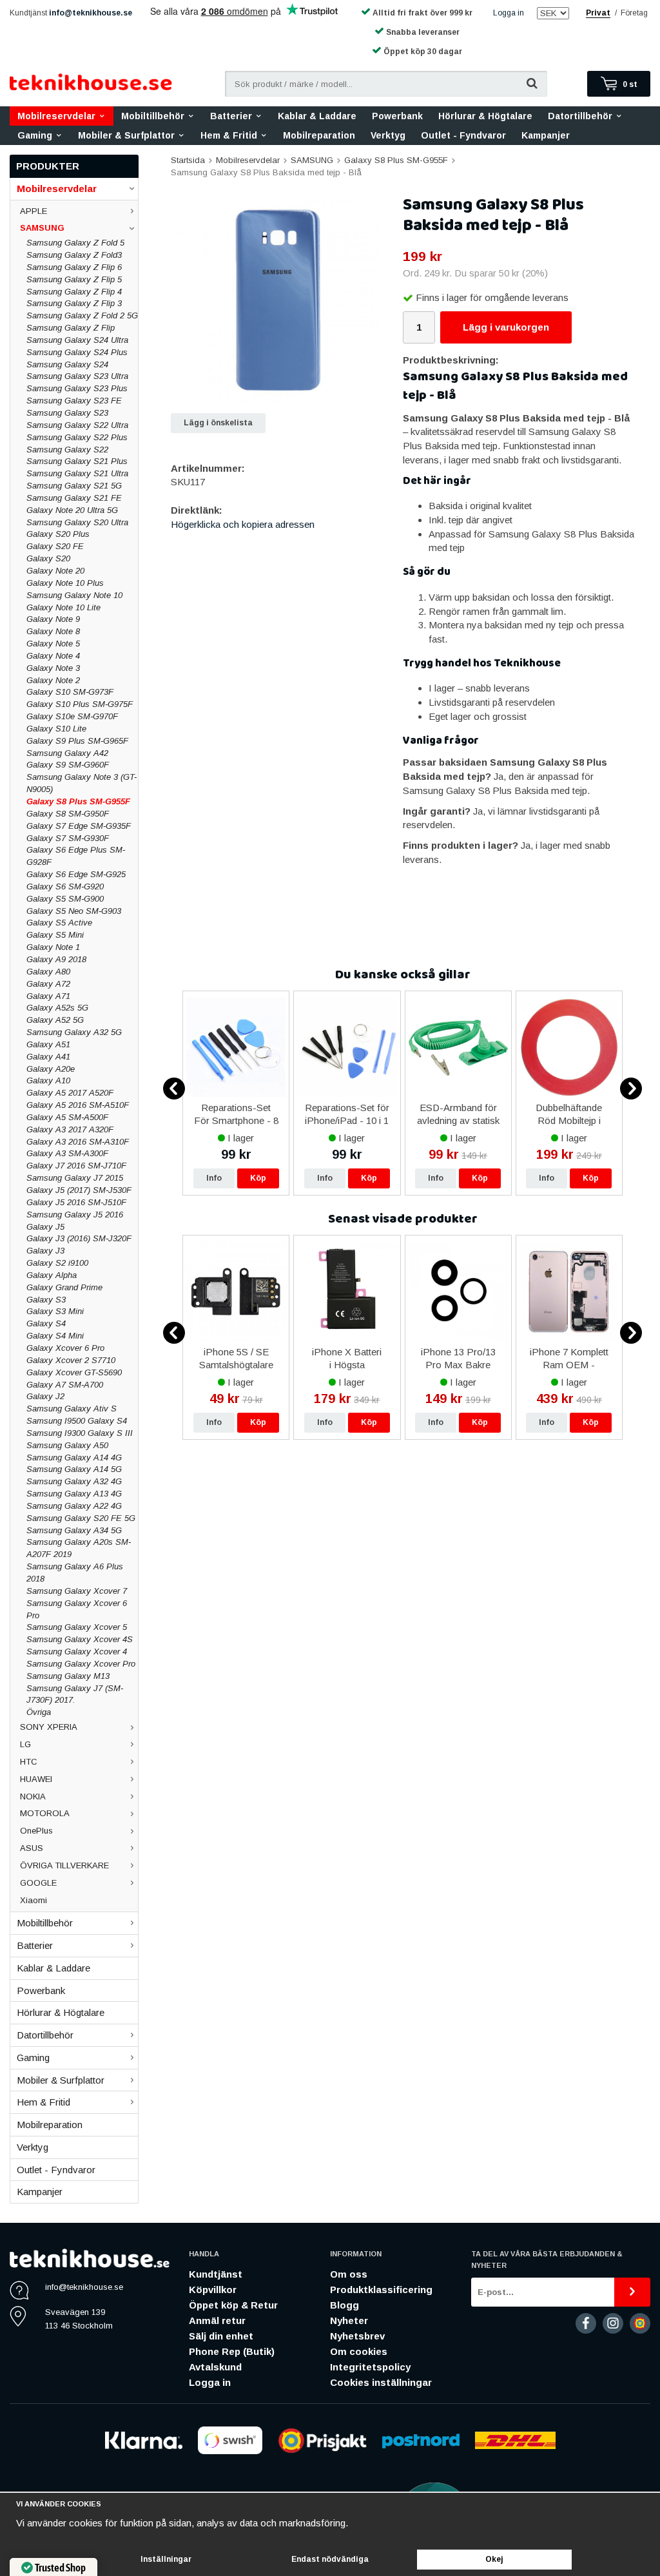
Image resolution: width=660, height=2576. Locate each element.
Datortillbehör (580, 116)
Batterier (231, 116)
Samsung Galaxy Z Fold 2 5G (82, 315)
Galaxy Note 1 (53, 947)
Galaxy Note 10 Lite (63, 607)
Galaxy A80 (48, 972)
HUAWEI (36, 1779)
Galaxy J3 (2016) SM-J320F (79, 1238)
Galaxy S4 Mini (55, 1336)
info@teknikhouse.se (91, 13)
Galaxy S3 (46, 1300)
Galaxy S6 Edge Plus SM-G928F (76, 856)
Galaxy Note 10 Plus (65, 583)
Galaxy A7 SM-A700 (65, 1385)
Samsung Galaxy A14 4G (74, 1457)
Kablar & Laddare (317, 116)
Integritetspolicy (370, 2367)
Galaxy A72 (48, 984)
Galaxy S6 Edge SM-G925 (76, 874)
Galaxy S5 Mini (55, 935)
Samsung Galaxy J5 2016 (75, 1215)
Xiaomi (34, 1900)
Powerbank (397, 116)
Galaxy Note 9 (53, 619)
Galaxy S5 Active (59, 923)
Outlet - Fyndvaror (463, 135)
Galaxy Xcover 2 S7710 (71, 1360)
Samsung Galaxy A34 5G (74, 1530)
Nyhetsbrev (357, 2336)
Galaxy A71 (48, 996)
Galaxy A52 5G (55, 1020)
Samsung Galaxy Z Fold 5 (75, 243)
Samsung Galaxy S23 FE (74, 401)
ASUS (32, 1848)
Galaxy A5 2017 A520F (70, 1093)
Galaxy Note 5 (53, 644)
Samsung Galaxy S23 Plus (77, 388)
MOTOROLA (45, 1813)
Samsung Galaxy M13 (68, 1676)
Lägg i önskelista (218, 423)
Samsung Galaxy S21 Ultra (77, 473)
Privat (598, 13)
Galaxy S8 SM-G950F (68, 814)
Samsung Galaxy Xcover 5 (77, 1627)
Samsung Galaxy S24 (67, 364)
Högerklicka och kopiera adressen (243, 524)
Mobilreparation (319, 135)
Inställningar (166, 2559)
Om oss (349, 2274)
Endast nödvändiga (330, 2559)
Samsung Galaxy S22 (67, 450)
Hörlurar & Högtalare (485, 116)
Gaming (35, 135)
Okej (494, 2559)
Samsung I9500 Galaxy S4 (77, 1421)
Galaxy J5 (45, 1227)
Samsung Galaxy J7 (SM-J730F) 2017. (75, 1694)
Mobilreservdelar (56, 116)
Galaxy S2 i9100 (57, 1263)
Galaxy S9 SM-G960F (68, 765)
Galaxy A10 (48, 1080)
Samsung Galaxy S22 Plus (77, 437)
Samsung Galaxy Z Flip (71, 328)
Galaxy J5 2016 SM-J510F (76, 1202)
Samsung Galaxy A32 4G (74, 1481)
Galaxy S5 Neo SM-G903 (74, 911)
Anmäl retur (217, 2320)
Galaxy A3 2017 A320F (70, 1129)
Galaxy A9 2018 (56, 959)
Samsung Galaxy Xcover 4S (80, 1639)
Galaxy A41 (48, 1057)
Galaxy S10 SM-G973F (70, 692)
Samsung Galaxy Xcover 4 (77, 1651)
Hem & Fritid (229, 135)
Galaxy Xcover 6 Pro (65, 1348)
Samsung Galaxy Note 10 (74, 595)
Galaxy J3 (45, 1251)
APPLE (34, 211)
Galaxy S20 (48, 558)
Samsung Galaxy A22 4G (74, 1506)
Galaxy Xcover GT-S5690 (74, 1372)
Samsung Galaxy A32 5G (74, 1032)
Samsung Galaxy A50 (67, 1445)
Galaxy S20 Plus (58, 534)
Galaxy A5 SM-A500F (67, 1117)
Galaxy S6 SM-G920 (65, 886)
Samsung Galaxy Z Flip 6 (74, 267)
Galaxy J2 (45, 1396)
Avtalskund (215, 2367)
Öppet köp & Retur (233, 2305)
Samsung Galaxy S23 (67, 413)
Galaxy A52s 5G (57, 1008)
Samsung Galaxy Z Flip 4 (74, 292)
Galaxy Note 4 (53, 656)
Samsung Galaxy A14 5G (74, 1469)
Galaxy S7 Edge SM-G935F (79, 826)
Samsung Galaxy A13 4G (74, 1494)
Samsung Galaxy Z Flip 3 (74, 303)
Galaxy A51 (48, 1044)
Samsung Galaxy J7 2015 (75, 1178)
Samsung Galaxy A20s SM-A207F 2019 (79, 1548)
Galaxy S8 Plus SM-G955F (78, 801)
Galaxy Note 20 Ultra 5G (72, 510)
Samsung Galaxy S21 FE (74, 498)
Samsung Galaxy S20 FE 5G (81, 1518)
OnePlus (36, 1831)
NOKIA (33, 1796)
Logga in (509, 13)
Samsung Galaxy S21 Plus (77, 461)
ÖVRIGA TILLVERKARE (64, 1865)
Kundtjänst (216, 2274)
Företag (634, 13)
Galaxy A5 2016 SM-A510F (78, 1105)
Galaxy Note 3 (53, 668)
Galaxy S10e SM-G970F (72, 716)
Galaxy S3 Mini (55, 1311)
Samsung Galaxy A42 (67, 753)
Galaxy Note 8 (53, 631)
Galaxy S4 (46, 1323)
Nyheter (349, 2320)
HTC (29, 1762)
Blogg (345, 2305)
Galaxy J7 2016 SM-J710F (76, 1166)
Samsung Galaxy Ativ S (72, 1409)
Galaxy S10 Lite (56, 729)
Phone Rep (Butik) (232, 2351)
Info (214, 1178)
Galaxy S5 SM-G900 (65, 899)
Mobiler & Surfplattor (126, 135)
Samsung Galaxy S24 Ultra (77, 340)
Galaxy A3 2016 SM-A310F (78, 1142)
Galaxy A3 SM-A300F (67, 1153)
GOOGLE (38, 1883)
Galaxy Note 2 (53, 680)
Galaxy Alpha (52, 1275)
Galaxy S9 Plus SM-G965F (77, 741)
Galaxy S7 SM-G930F (68, 838)
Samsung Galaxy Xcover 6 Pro (77, 1609)
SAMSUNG (42, 228)
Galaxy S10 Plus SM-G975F (80, 704)
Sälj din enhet (221, 2336)
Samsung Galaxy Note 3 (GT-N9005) (82, 783)
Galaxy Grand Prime (64, 1287)
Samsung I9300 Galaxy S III (80, 1433)
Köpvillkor (213, 2290)
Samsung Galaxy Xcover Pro (81, 1664)
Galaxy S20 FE (55, 546)
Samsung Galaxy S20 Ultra (77, 522)
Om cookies (359, 2351)
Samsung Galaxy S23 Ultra (77, 376)
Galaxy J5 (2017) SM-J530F (79, 1190)
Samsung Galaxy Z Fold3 (74, 255)
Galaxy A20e (51, 1069)
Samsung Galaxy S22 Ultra (77, 425)
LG (25, 1744)
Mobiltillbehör (153, 116)
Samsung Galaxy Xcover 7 (77, 1591)
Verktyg (388, 135)
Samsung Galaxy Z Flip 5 (74, 279)
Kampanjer (546, 135)
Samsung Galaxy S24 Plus (77, 352)
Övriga (39, 1712)
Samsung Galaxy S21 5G (74, 486)
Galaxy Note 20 (55, 571)
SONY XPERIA (49, 1727)
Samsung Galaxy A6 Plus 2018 (75, 1573)
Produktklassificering (381, 2290)
